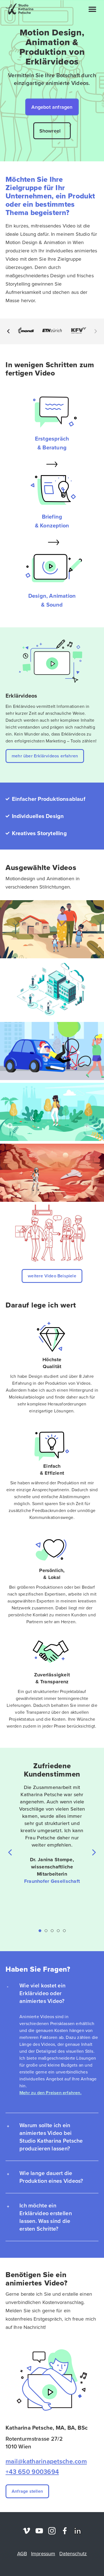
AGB (22, 2554)
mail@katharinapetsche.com (46, 2461)
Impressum (43, 2554)
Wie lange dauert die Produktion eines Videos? (51, 2177)
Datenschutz (73, 2554)
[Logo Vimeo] (26, 2531)
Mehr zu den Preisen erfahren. (50, 2093)
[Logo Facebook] (65, 2531)
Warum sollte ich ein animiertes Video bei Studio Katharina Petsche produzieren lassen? (51, 2137)
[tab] (52, 1993)
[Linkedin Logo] (78, 2531)
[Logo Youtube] (39, 2531)
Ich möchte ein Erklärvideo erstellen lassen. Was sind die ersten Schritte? (46, 2217)
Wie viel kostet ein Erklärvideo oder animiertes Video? (42, 1993)
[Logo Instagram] (52, 2531)
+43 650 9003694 (32, 2472)
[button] (92, 9)
